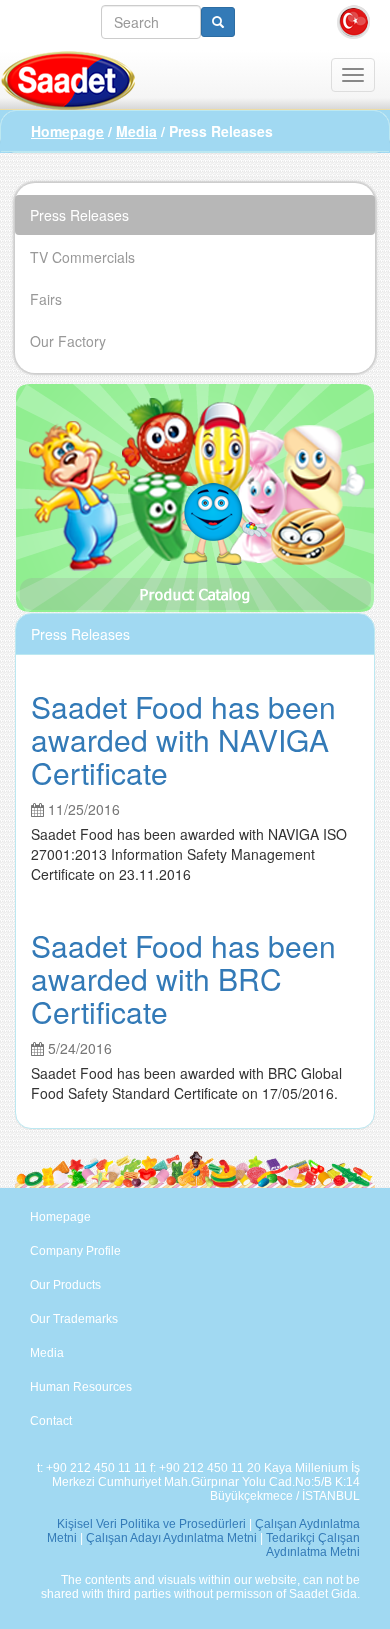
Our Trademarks (74, 1319)
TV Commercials (82, 257)
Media (136, 131)
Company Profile (75, 1251)
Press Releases (79, 215)
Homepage (67, 131)
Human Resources (81, 1387)
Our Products (65, 1285)
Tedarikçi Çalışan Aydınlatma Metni (313, 1545)
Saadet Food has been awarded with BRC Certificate (183, 978)
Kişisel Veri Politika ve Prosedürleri (151, 1524)
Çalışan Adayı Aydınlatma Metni (171, 1538)
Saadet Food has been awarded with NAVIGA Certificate (183, 739)
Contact (51, 1421)
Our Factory (68, 341)
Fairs (46, 299)
